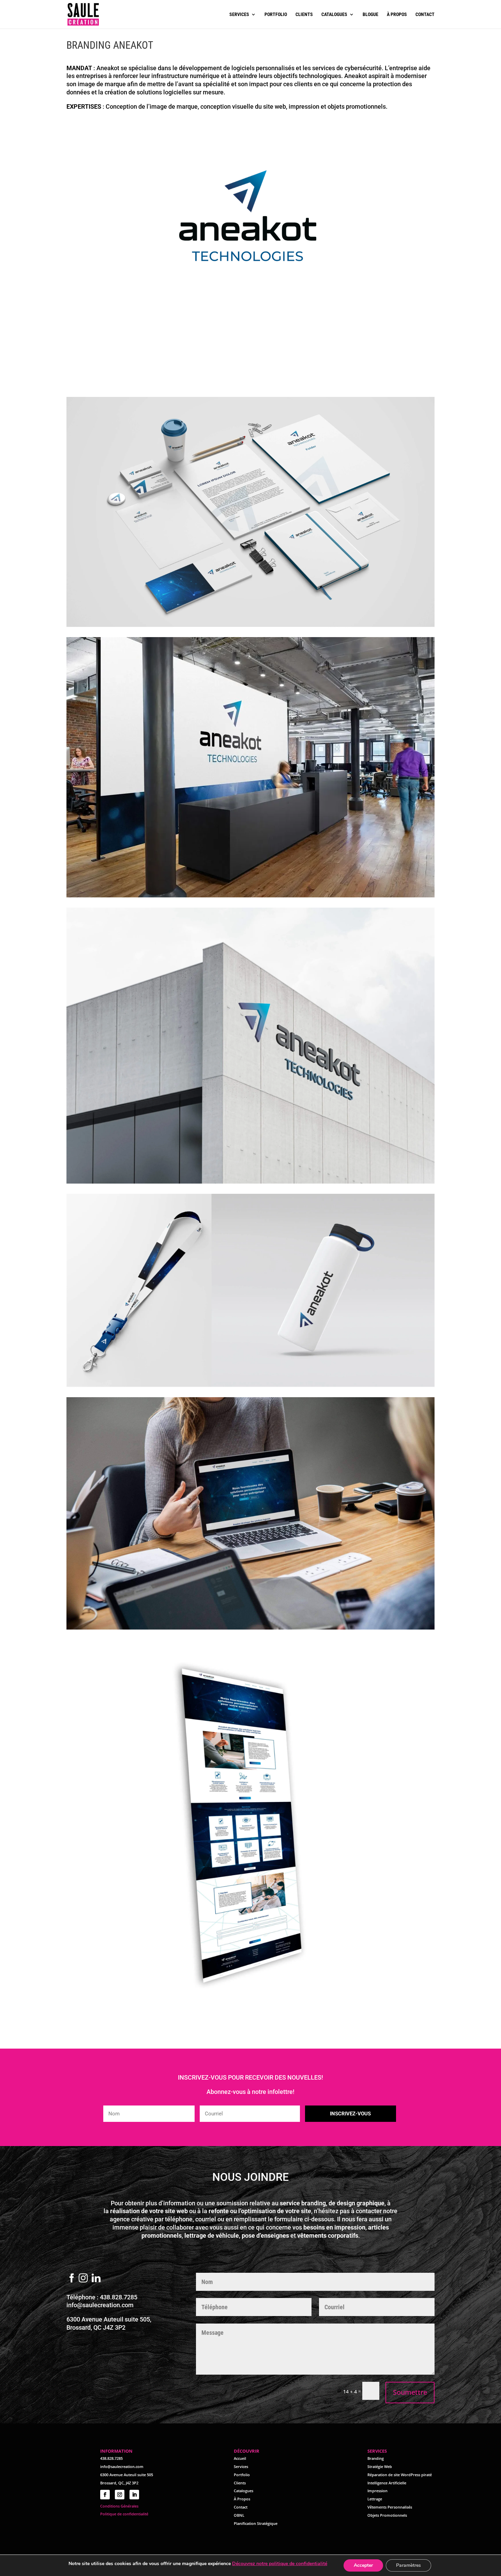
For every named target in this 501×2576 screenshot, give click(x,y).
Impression (377, 2491)
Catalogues (334, 14)
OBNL (239, 2515)
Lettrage (375, 2499)
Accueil (240, 2458)
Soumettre (410, 2392)
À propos (397, 14)
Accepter (363, 2565)
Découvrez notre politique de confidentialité (280, 2564)
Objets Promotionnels (387, 2515)
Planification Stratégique (256, 2523)
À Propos (242, 2499)
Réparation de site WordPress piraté (400, 2475)
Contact (425, 14)
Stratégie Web (380, 2466)
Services (239, 14)
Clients (304, 14)
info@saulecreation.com (100, 2305)
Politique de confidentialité (124, 2514)
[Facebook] (72, 2279)
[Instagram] (83, 2279)
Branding (376, 2458)
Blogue (370, 14)
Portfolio (276, 14)
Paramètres (408, 2565)
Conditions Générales (119, 2506)
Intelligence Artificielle (387, 2483)
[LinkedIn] (96, 2279)
